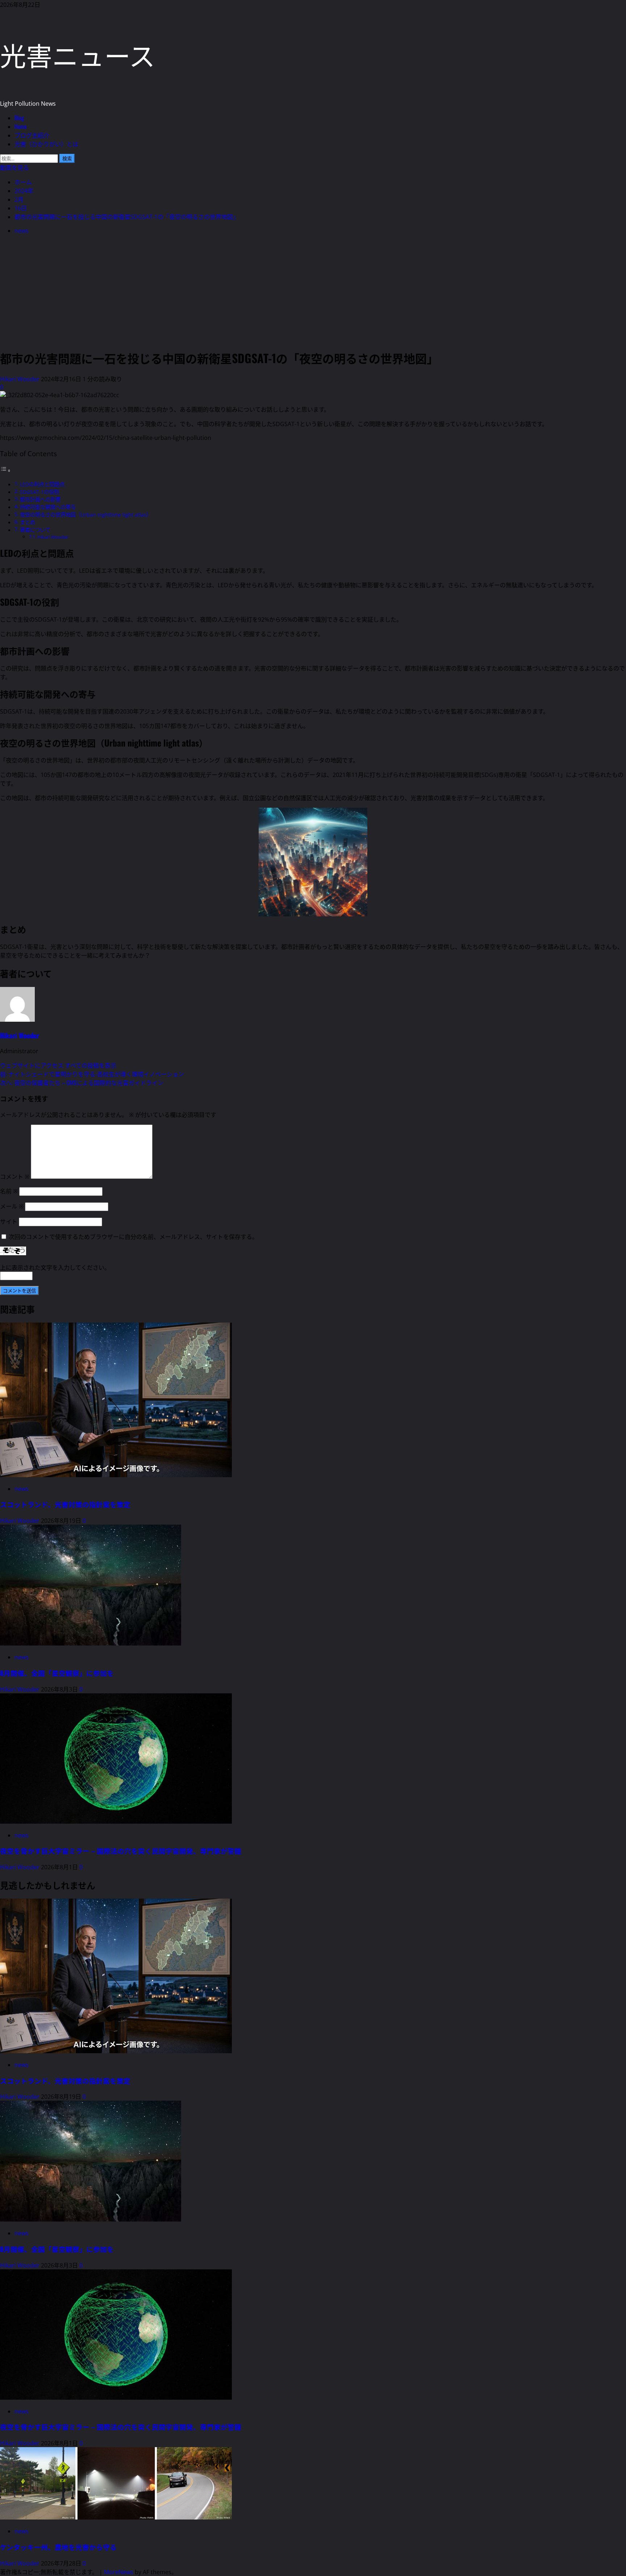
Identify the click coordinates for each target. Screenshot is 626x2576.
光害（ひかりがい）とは (46, 144)
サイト (9, 1222)
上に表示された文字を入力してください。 (55, 1268)
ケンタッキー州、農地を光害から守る (58, 2547)
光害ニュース (78, 54)
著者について (35, 530)
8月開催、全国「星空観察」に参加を (57, 1673)
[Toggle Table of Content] (5, 470)
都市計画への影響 (40, 499)
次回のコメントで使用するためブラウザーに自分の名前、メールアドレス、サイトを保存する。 (133, 1237)
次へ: (82, 1083)
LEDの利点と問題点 (42, 484)
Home (21, 126)
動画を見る (14, 167)
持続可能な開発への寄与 (48, 507)
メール (12, 1206)
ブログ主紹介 (32, 135)
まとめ (28, 522)
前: (92, 1074)
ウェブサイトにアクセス (32, 1066)
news (22, 231)
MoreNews (119, 2572)
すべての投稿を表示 (91, 1066)
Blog (19, 118)
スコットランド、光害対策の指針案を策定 (65, 1504)
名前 (9, 1191)
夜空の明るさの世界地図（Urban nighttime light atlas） (86, 515)
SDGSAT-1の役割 (39, 492)
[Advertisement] (313, 291)
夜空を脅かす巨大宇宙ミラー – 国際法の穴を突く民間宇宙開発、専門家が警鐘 (121, 1851)
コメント (15, 1177)
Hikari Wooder (20, 379)
